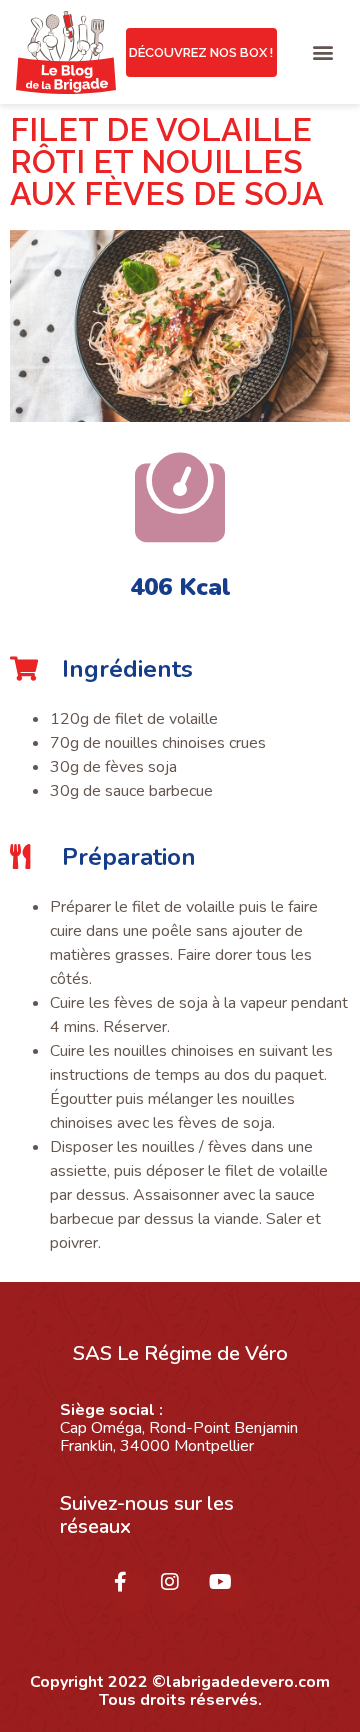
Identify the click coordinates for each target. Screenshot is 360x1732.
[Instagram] (180, 1592)
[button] (323, 52)
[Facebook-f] (130, 1592)
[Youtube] (230, 1592)
